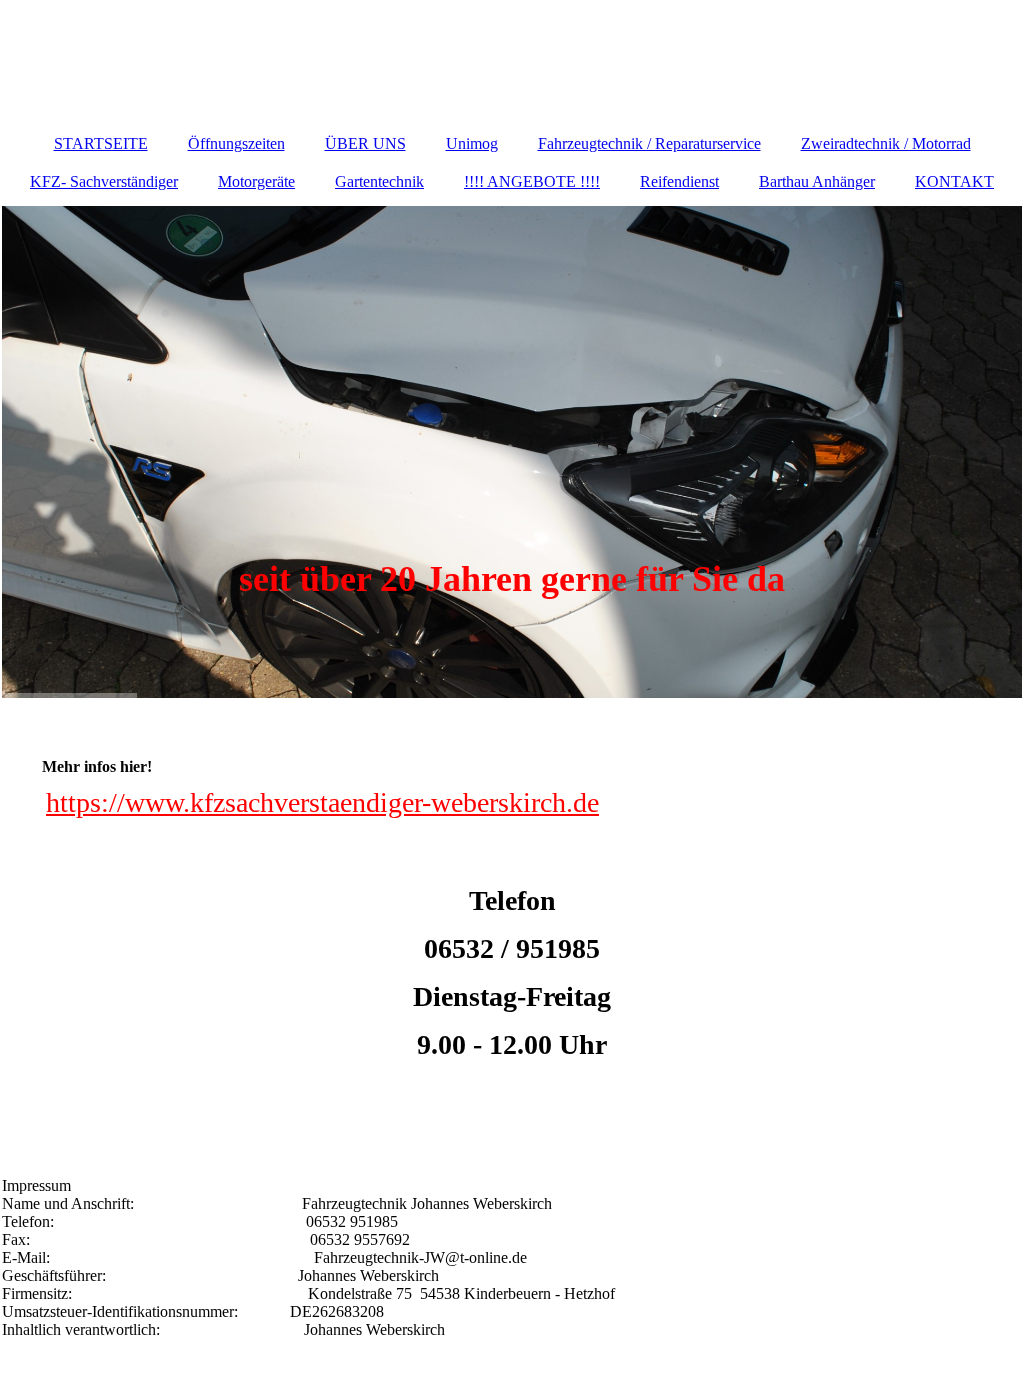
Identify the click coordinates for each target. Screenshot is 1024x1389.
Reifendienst (679, 181)
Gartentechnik (379, 181)
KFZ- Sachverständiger (104, 181)
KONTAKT (954, 181)
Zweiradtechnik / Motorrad (886, 143)
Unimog (472, 143)
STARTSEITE (101, 143)
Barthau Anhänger (817, 181)
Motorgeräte (256, 181)
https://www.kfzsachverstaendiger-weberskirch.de (322, 802)
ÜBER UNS (365, 143)
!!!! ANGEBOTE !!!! (532, 181)
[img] (512, 452)
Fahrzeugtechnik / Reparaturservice (649, 143)
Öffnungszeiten (236, 143)
